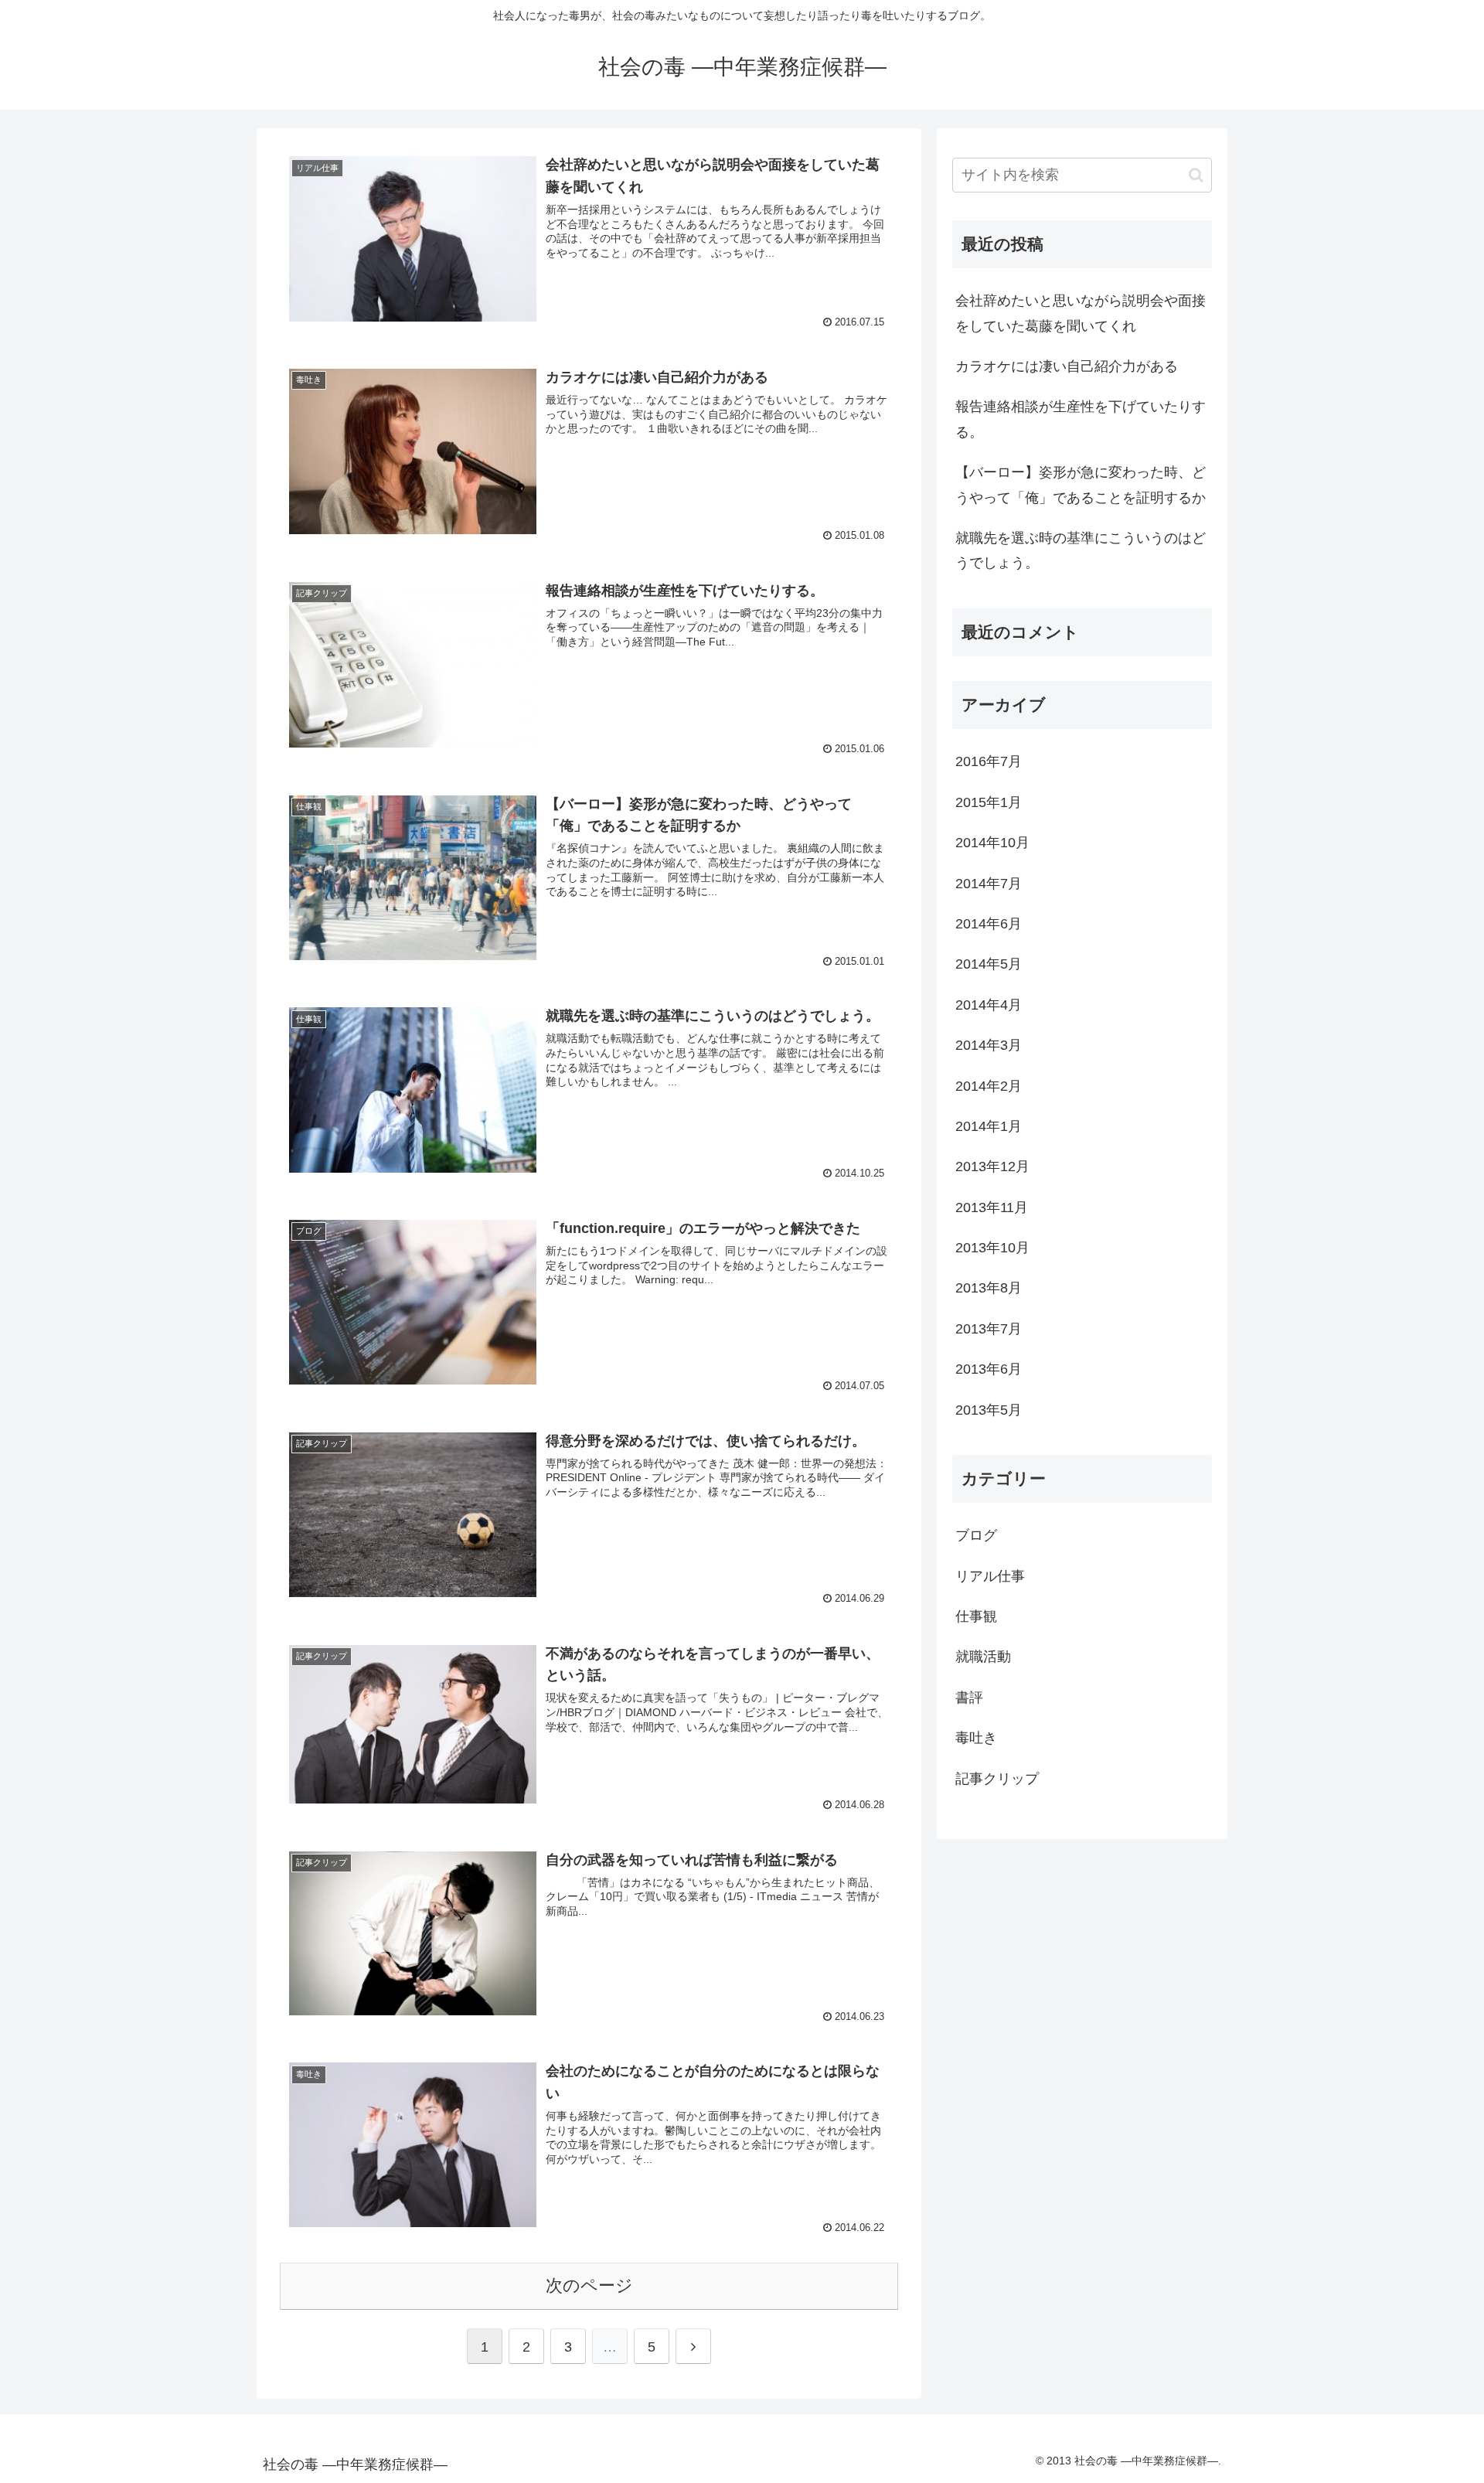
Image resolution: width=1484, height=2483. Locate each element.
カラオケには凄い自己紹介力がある (1067, 366)
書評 (969, 1698)
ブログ (976, 1535)
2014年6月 (989, 924)
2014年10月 (992, 843)
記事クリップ (997, 1779)
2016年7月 (989, 761)
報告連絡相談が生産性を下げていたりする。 (1081, 419)
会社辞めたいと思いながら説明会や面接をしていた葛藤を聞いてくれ (1081, 313)
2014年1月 (989, 1126)
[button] (1196, 175)
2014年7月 (989, 884)
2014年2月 (989, 1086)
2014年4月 (989, 1005)
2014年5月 (989, 964)
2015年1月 (989, 802)
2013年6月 (989, 1369)
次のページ (589, 2285)
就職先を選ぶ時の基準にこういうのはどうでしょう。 (1081, 550)
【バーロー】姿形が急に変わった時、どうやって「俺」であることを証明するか (1081, 485)
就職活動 (983, 1657)
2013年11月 (992, 1207)
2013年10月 (992, 1248)
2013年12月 (992, 1167)
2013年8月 (989, 1288)
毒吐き (976, 1738)
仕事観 (976, 1616)
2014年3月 (989, 1045)
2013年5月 (989, 1410)
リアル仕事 (990, 1576)
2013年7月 (989, 1329)
